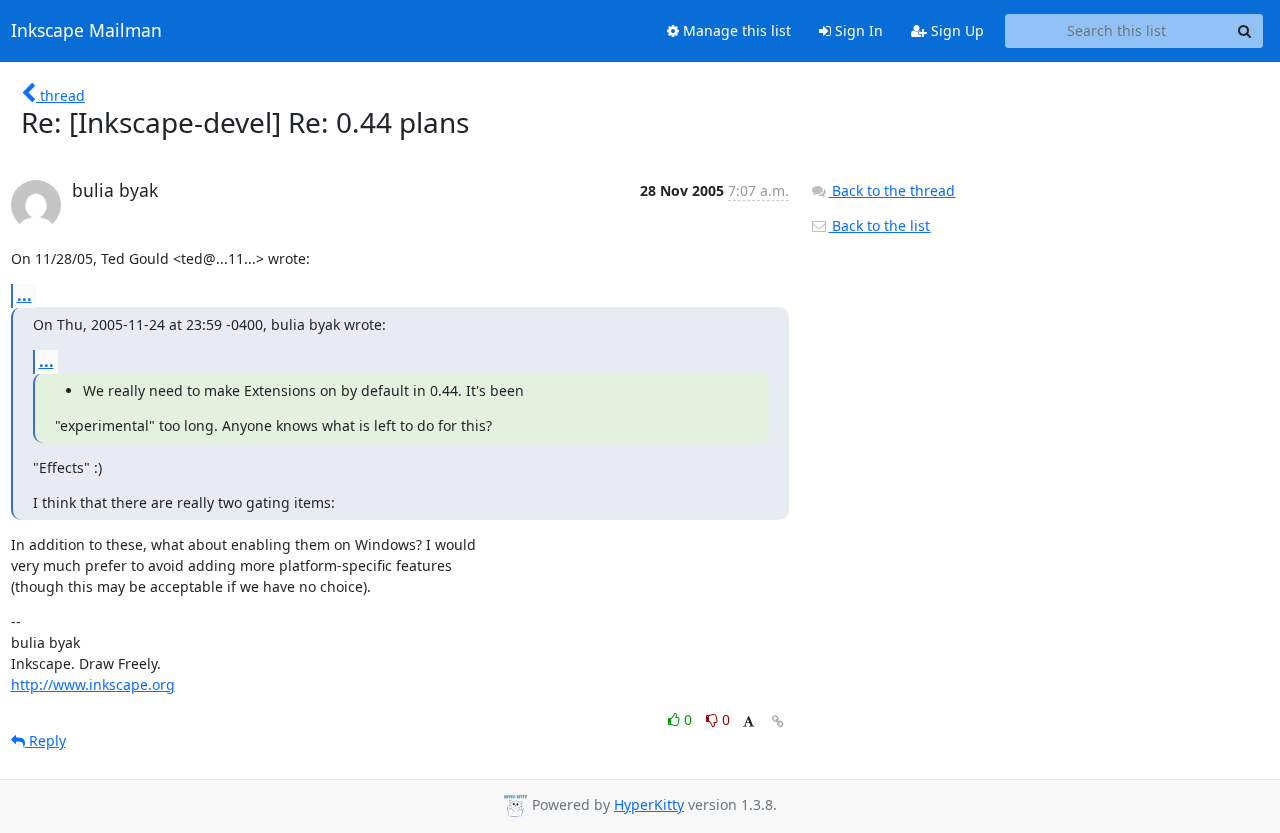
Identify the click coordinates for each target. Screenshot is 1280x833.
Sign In (857, 30)
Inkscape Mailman (86, 31)
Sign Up (955, 30)
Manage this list (735, 30)
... (24, 295)
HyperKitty (649, 804)
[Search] (1245, 31)
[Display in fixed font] (748, 722)
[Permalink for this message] (778, 721)
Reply (45, 740)
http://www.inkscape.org (93, 684)
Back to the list (879, 225)
